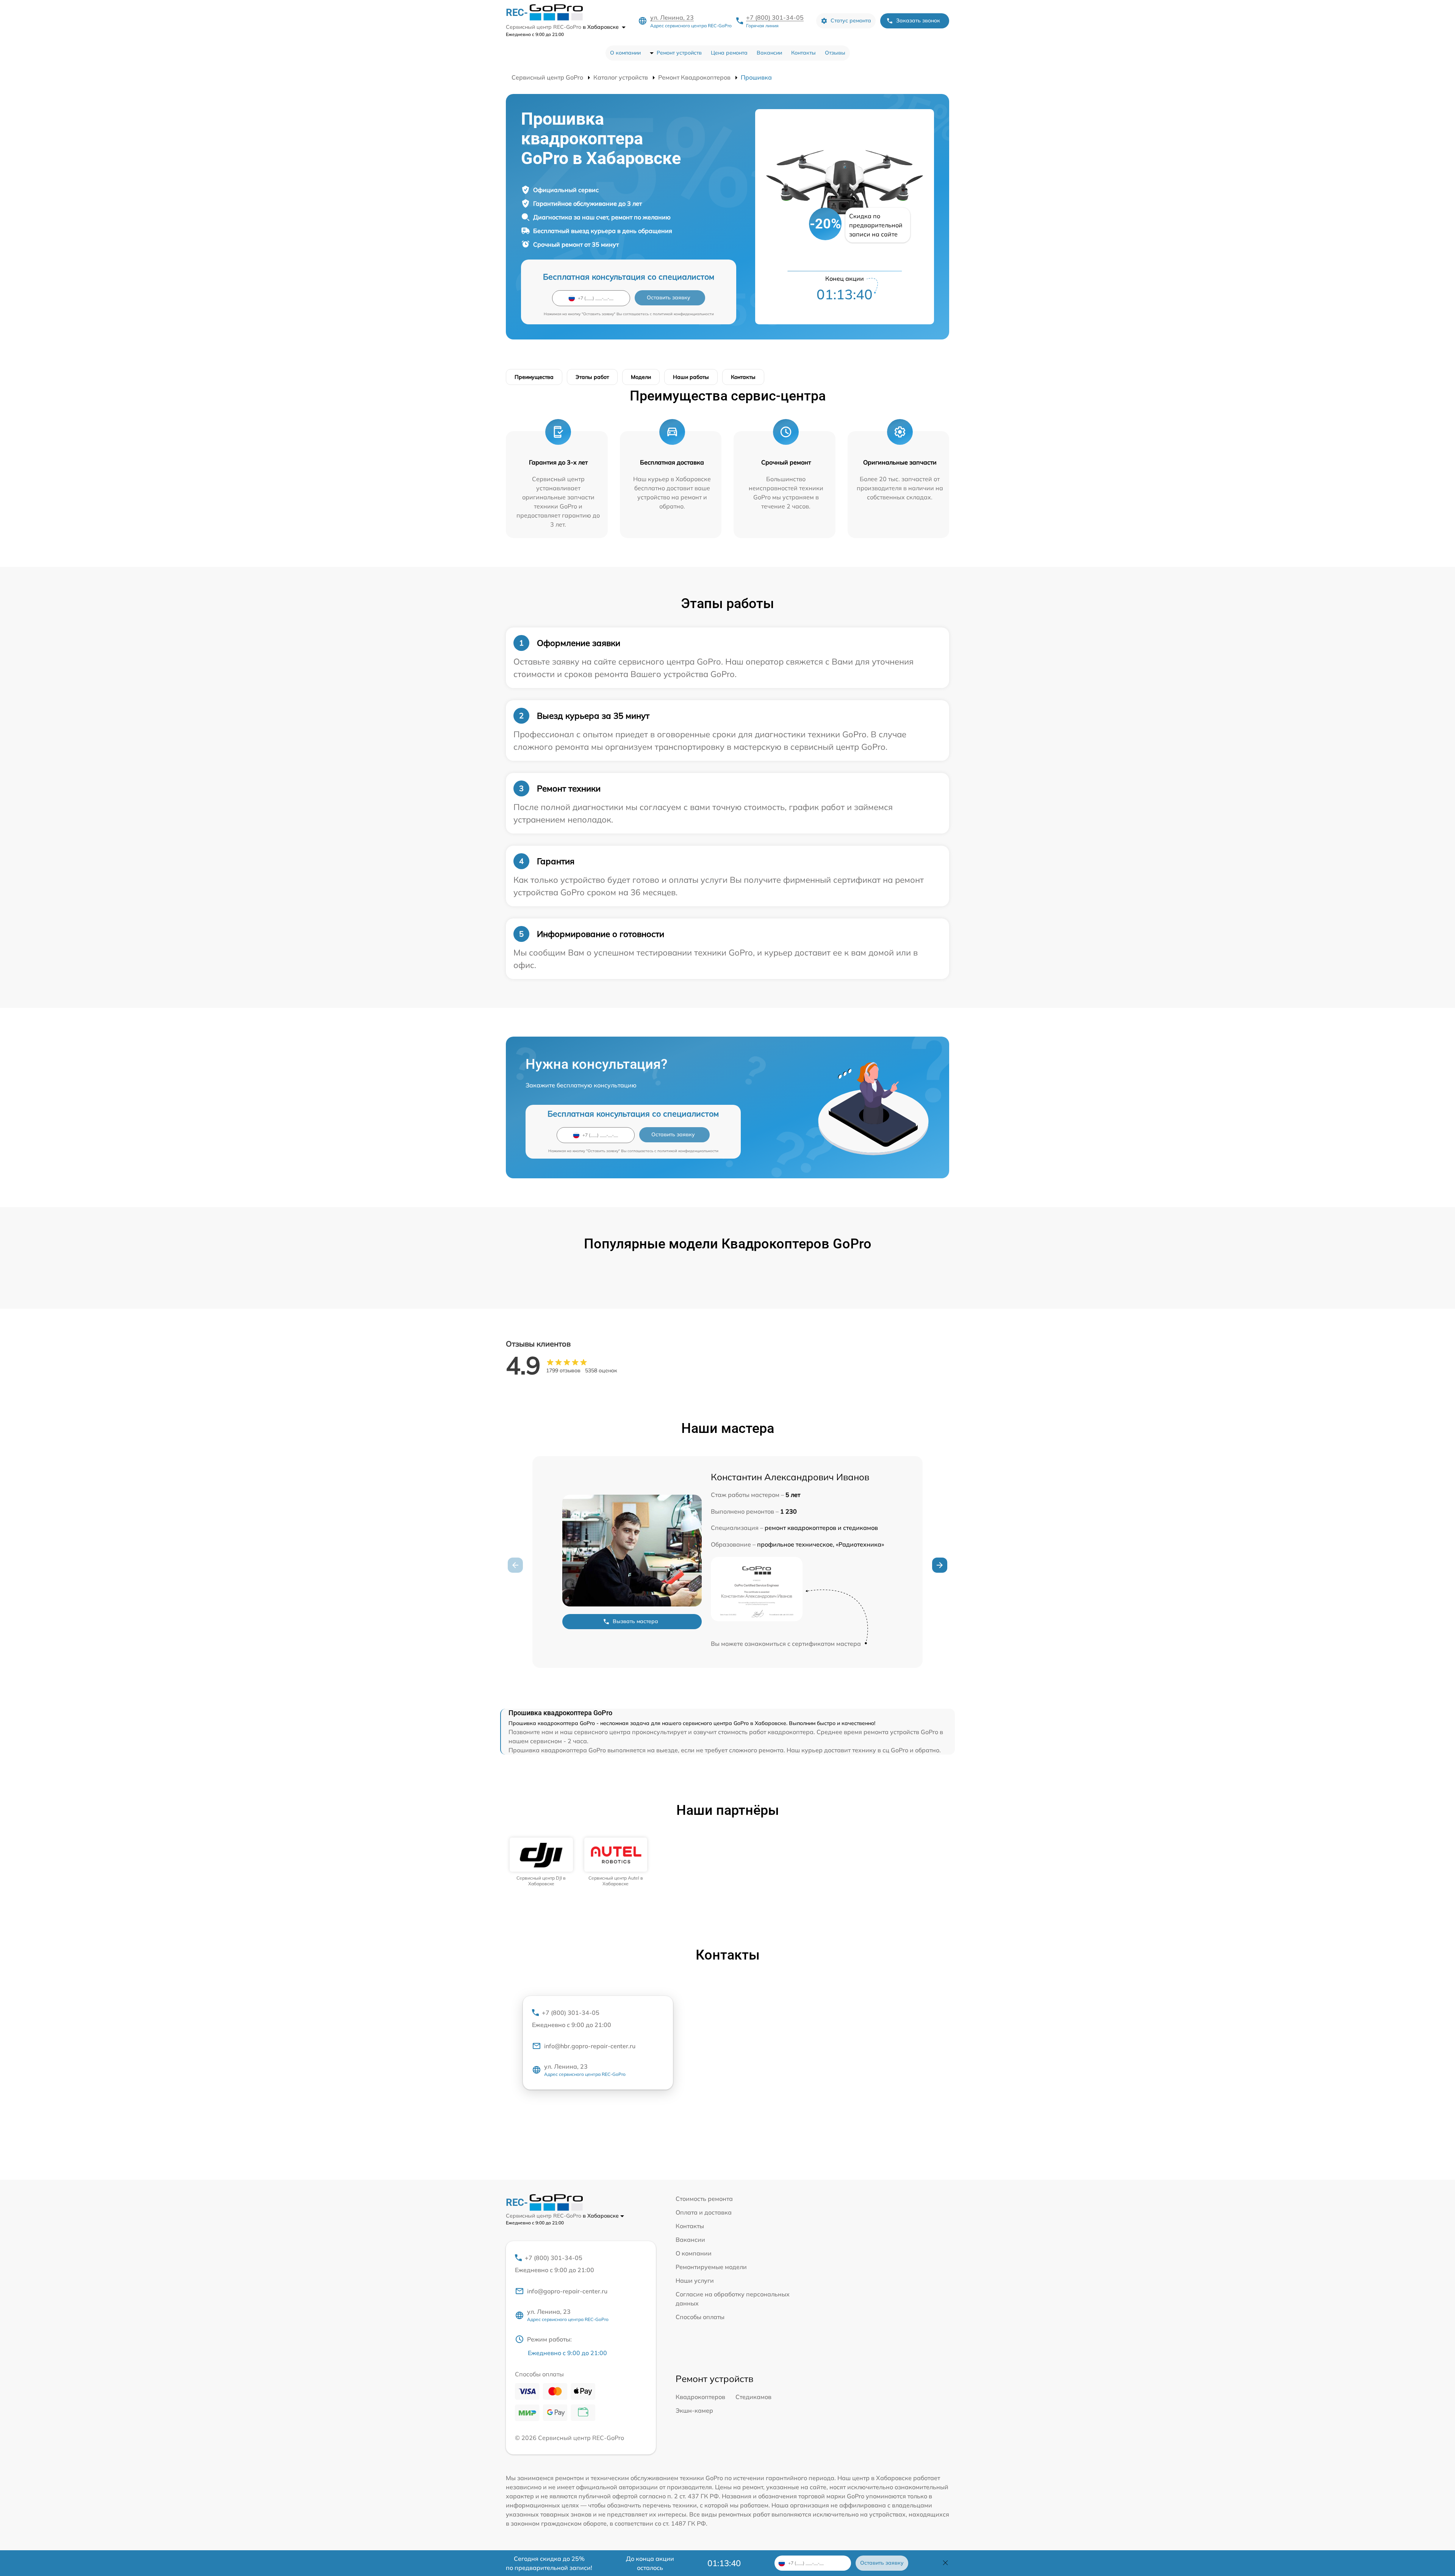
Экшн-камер (694, 2410)
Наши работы (691, 377)
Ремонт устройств (679, 53)
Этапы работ (592, 377)
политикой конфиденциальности (683, 314)
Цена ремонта (729, 53)
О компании (625, 53)
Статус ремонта (851, 20)
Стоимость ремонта (704, 2199)
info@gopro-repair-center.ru (567, 2291)
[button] (940, 1565)
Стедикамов (753, 2397)
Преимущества (534, 377)
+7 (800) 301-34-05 (775, 17)
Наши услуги (695, 2280)
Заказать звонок (918, 20)
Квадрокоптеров (700, 2397)
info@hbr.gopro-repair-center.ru (590, 2046)
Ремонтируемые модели (711, 2267)
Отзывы (835, 53)
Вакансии (769, 53)
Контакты (803, 53)
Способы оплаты (700, 2317)
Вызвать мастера (635, 1621)
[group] (541, 1862)
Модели (641, 377)
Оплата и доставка (704, 2212)
